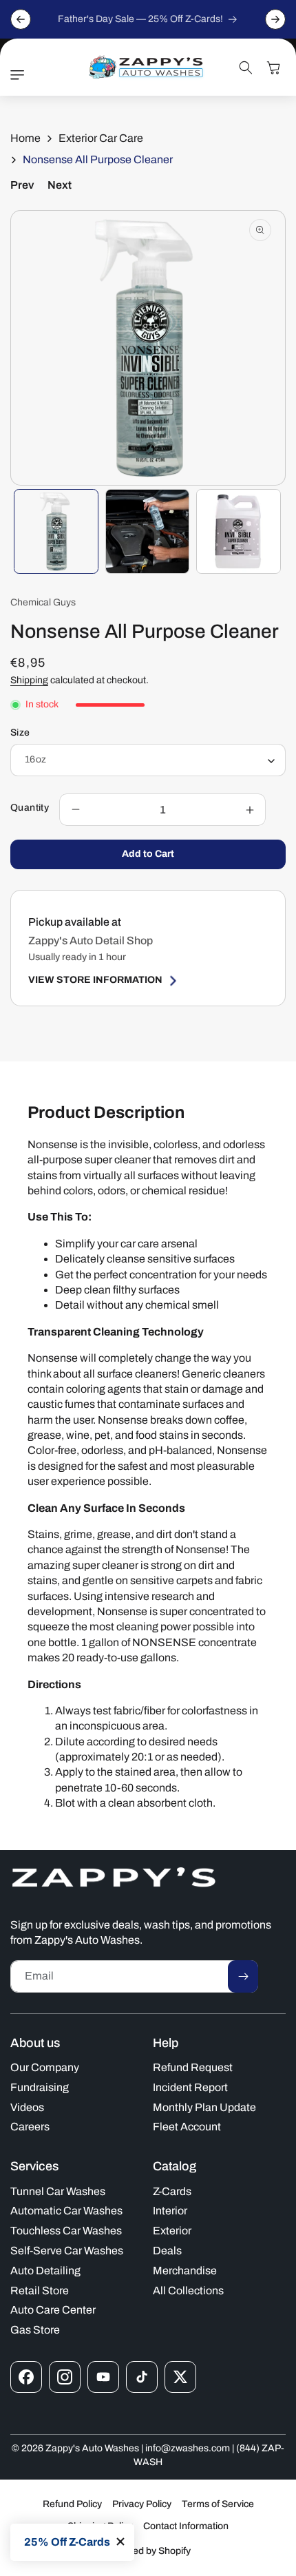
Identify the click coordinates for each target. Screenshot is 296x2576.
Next (60, 185)
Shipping (29, 680)
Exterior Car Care (101, 138)
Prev (22, 185)
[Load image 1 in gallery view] (56, 531)
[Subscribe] (243, 1976)
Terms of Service (218, 2504)
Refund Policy (72, 2504)
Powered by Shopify (148, 2551)
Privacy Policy (142, 2504)
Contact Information (186, 2526)
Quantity (30, 808)
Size (20, 733)
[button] (21, 75)
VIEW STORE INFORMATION (95, 980)
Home (25, 138)
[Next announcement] (275, 19)
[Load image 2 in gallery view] (148, 531)
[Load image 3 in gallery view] (239, 531)
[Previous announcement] (21, 19)
